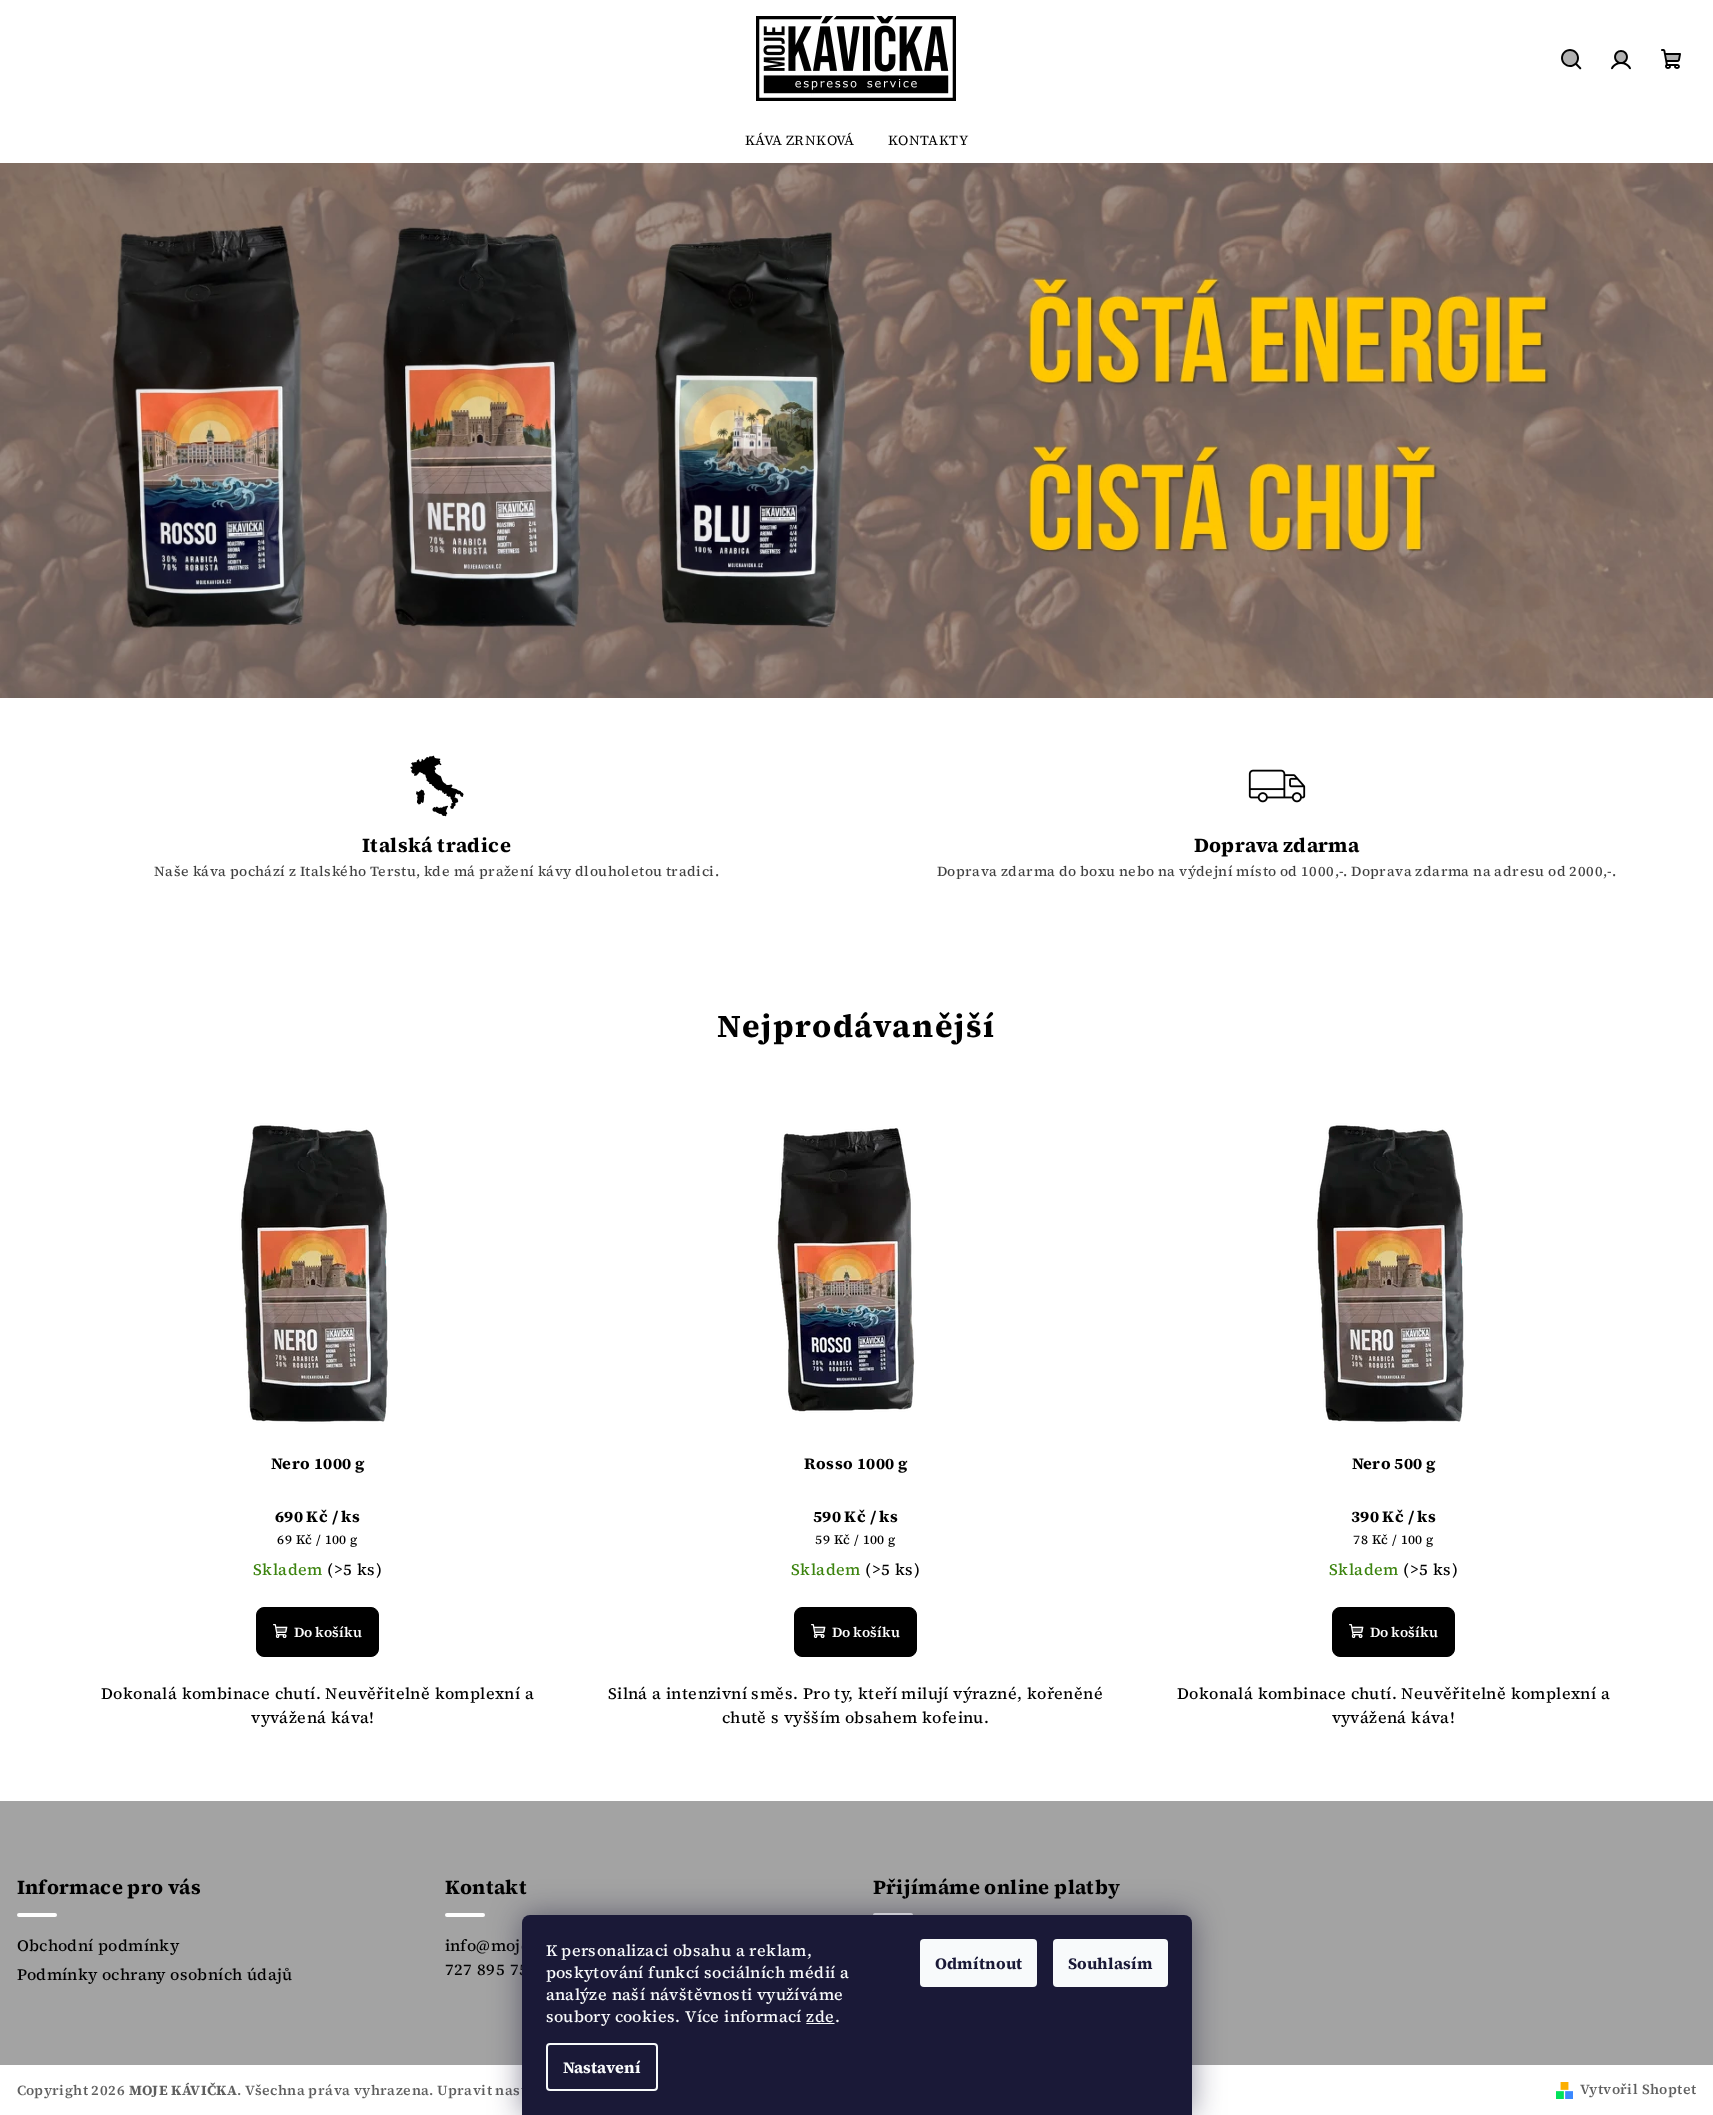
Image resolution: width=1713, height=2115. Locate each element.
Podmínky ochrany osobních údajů (155, 1974)
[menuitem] (800, 140)
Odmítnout (978, 1963)
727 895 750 (491, 1969)
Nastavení (602, 2067)
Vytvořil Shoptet (1638, 2089)
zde (820, 2016)
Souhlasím (1110, 1963)
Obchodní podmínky (98, 1945)
